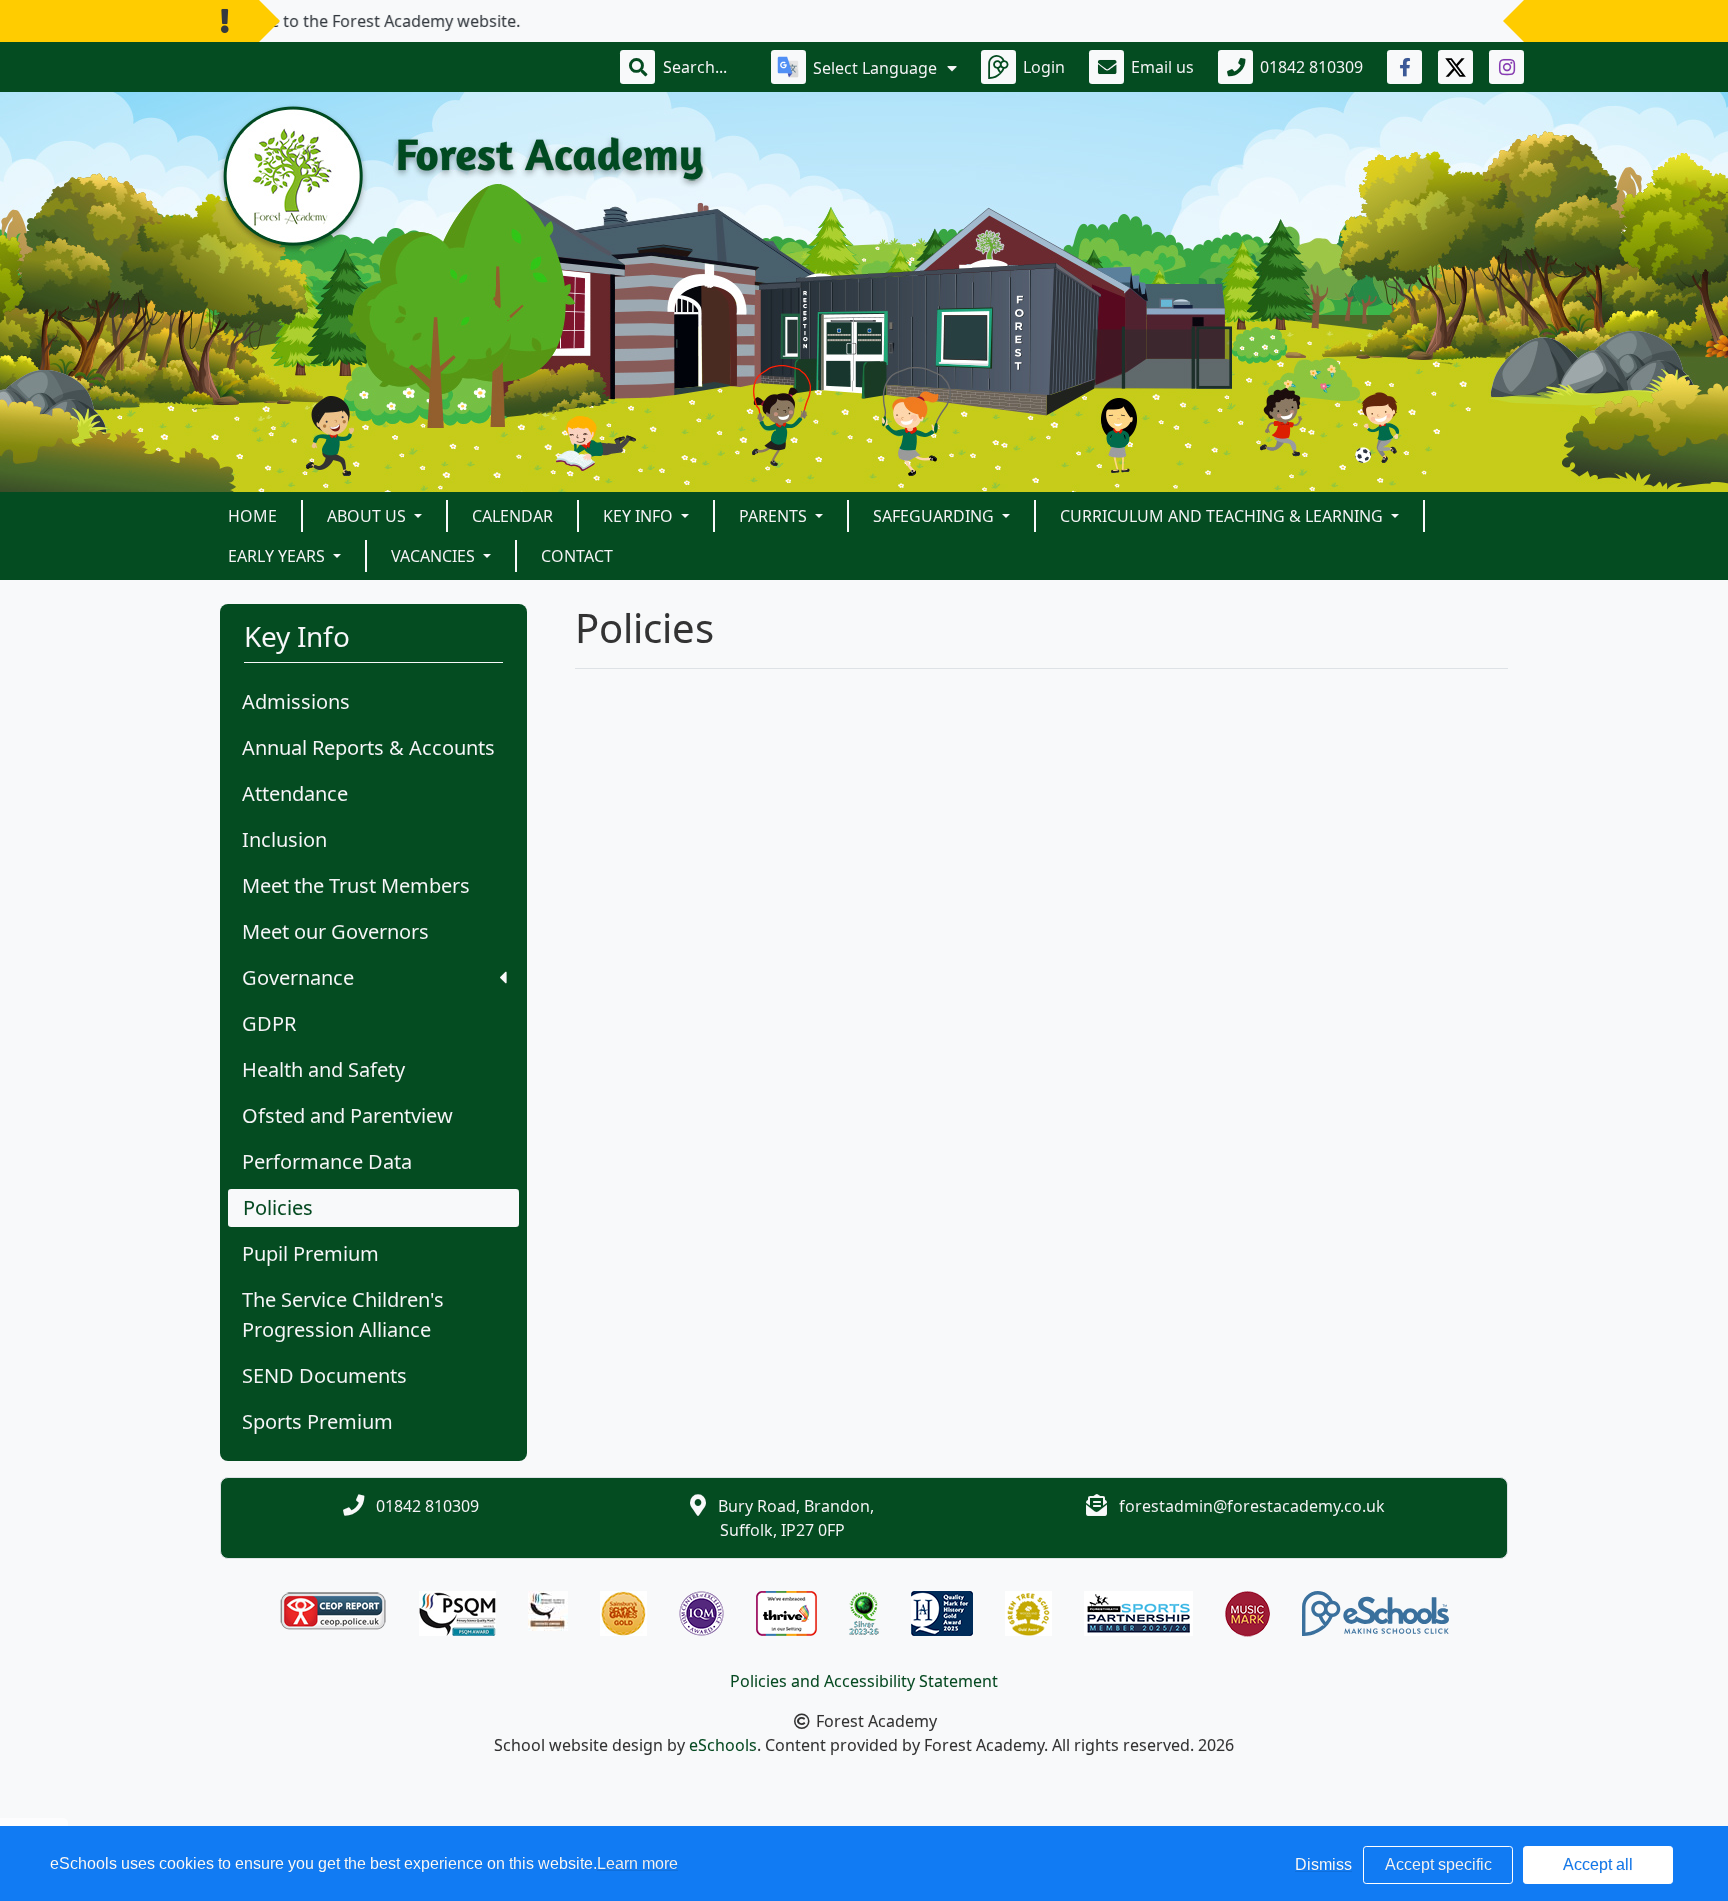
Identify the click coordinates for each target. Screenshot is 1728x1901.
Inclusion (284, 839)
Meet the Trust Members (356, 885)
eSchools (723, 1745)
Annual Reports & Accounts (368, 747)
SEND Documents (324, 1375)
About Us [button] (368, 516)
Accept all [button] (1598, 1864)
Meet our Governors (335, 931)
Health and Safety (323, 1069)
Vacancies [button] (435, 556)
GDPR (269, 1023)
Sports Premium (317, 1421)
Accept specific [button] (1438, 1864)
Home (252, 516)
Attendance (295, 793)
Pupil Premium (310, 1253)
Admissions (296, 701)
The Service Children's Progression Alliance (343, 1314)
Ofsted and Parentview (347, 1115)
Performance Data (327, 1161)
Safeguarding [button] (935, 516)
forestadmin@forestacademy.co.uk (1252, 1506)
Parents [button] (775, 516)
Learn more (637, 1863)
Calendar (512, 516)
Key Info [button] (640, 516)
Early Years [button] (278, 556)
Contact (577, 556)
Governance (298, 977)
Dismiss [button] (1323, 1864)
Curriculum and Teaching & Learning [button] (1223, 516)
